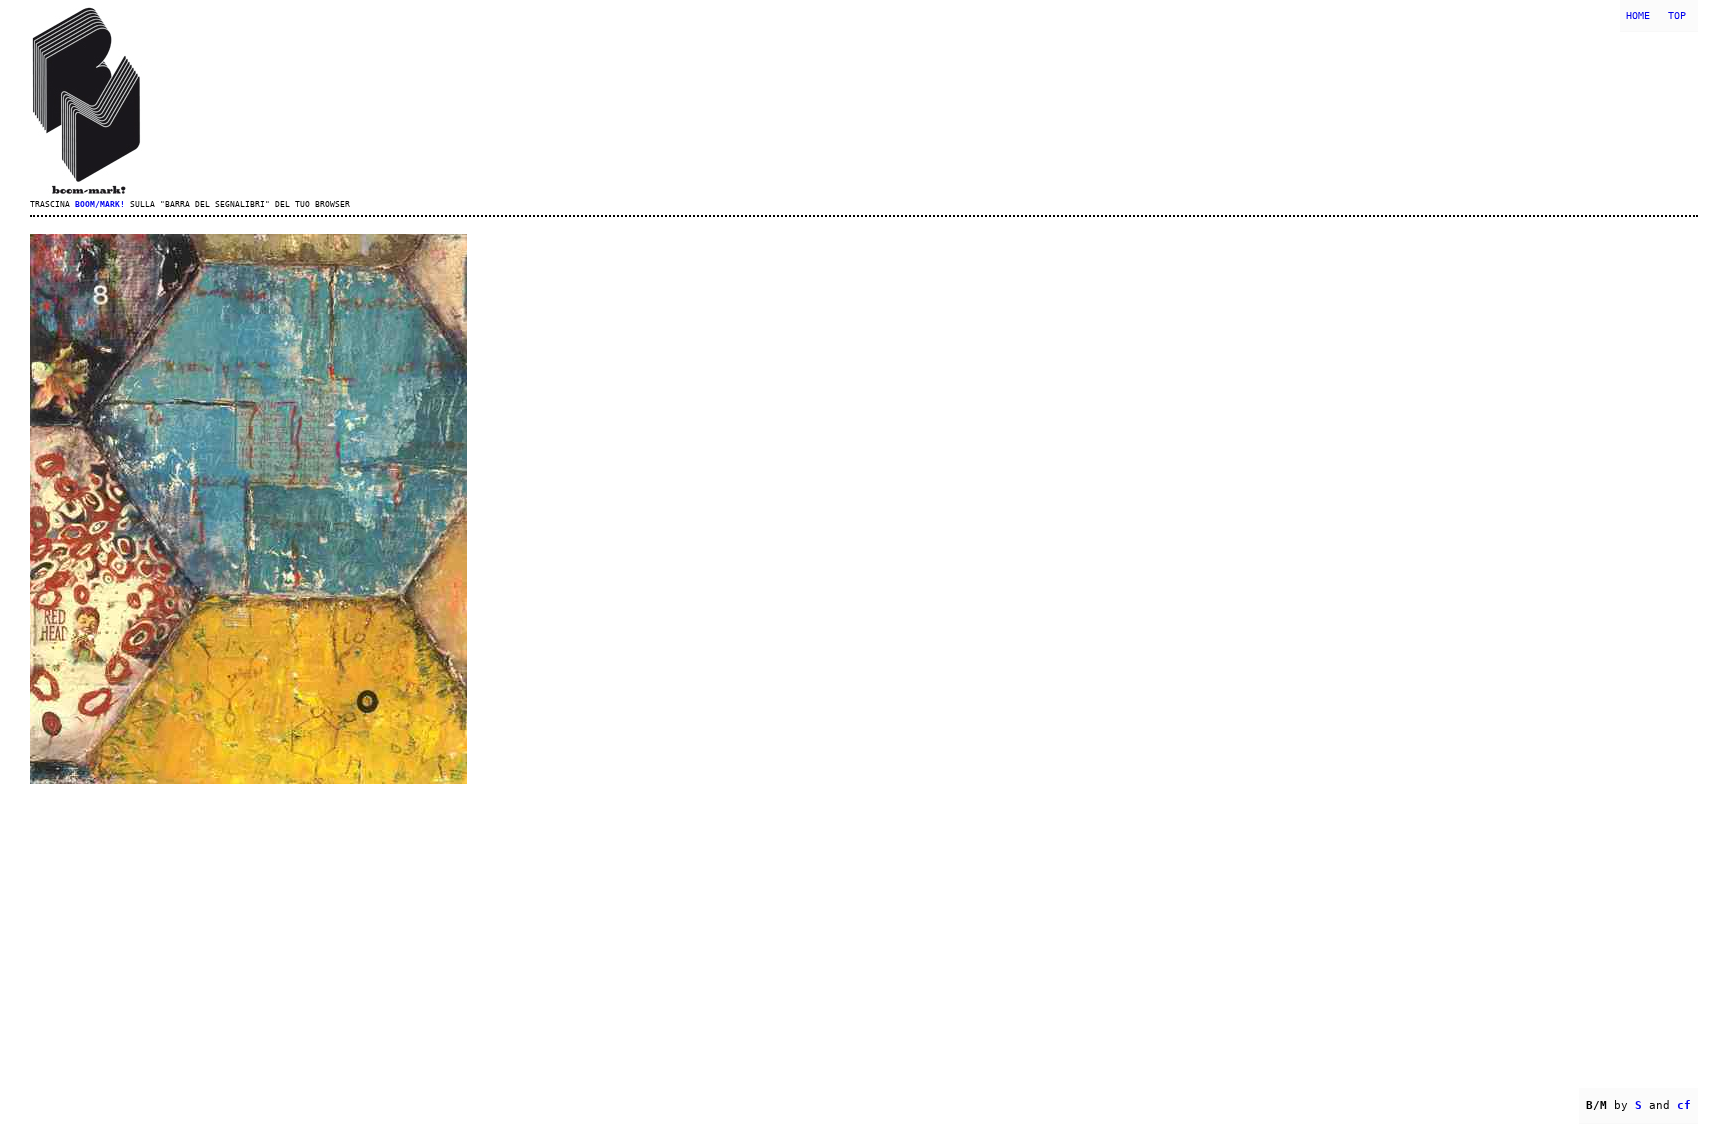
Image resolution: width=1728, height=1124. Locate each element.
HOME (1638, 15)
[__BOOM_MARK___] (864, 100)
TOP (1677, 15)
